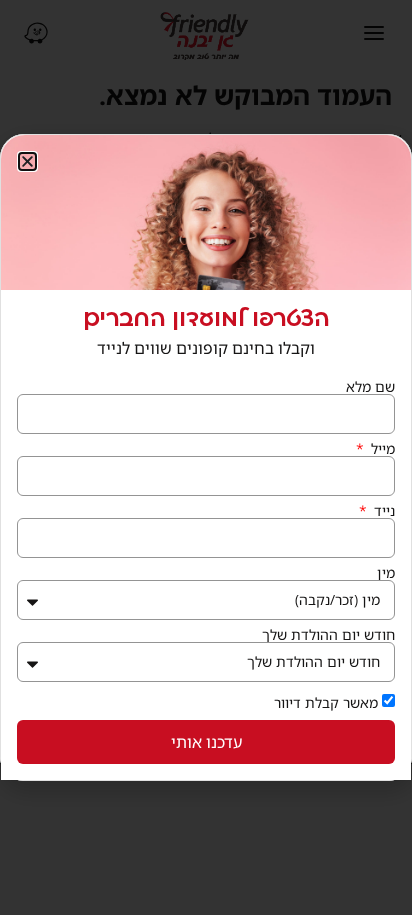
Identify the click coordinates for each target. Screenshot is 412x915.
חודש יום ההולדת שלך (328, 635)
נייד (382, 511)
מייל (381, 449)
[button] (27, 161)
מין (386, 573)
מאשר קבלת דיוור (326, 702)
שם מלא (370, 387)
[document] (206, 457)
